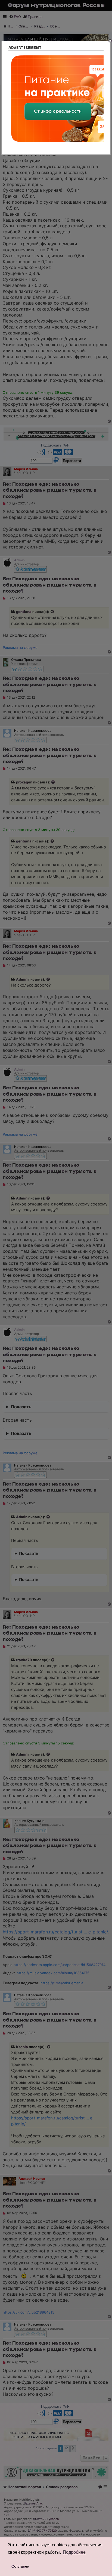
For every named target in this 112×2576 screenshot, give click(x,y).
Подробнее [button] (74, 2552)
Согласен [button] (20, 2566)
